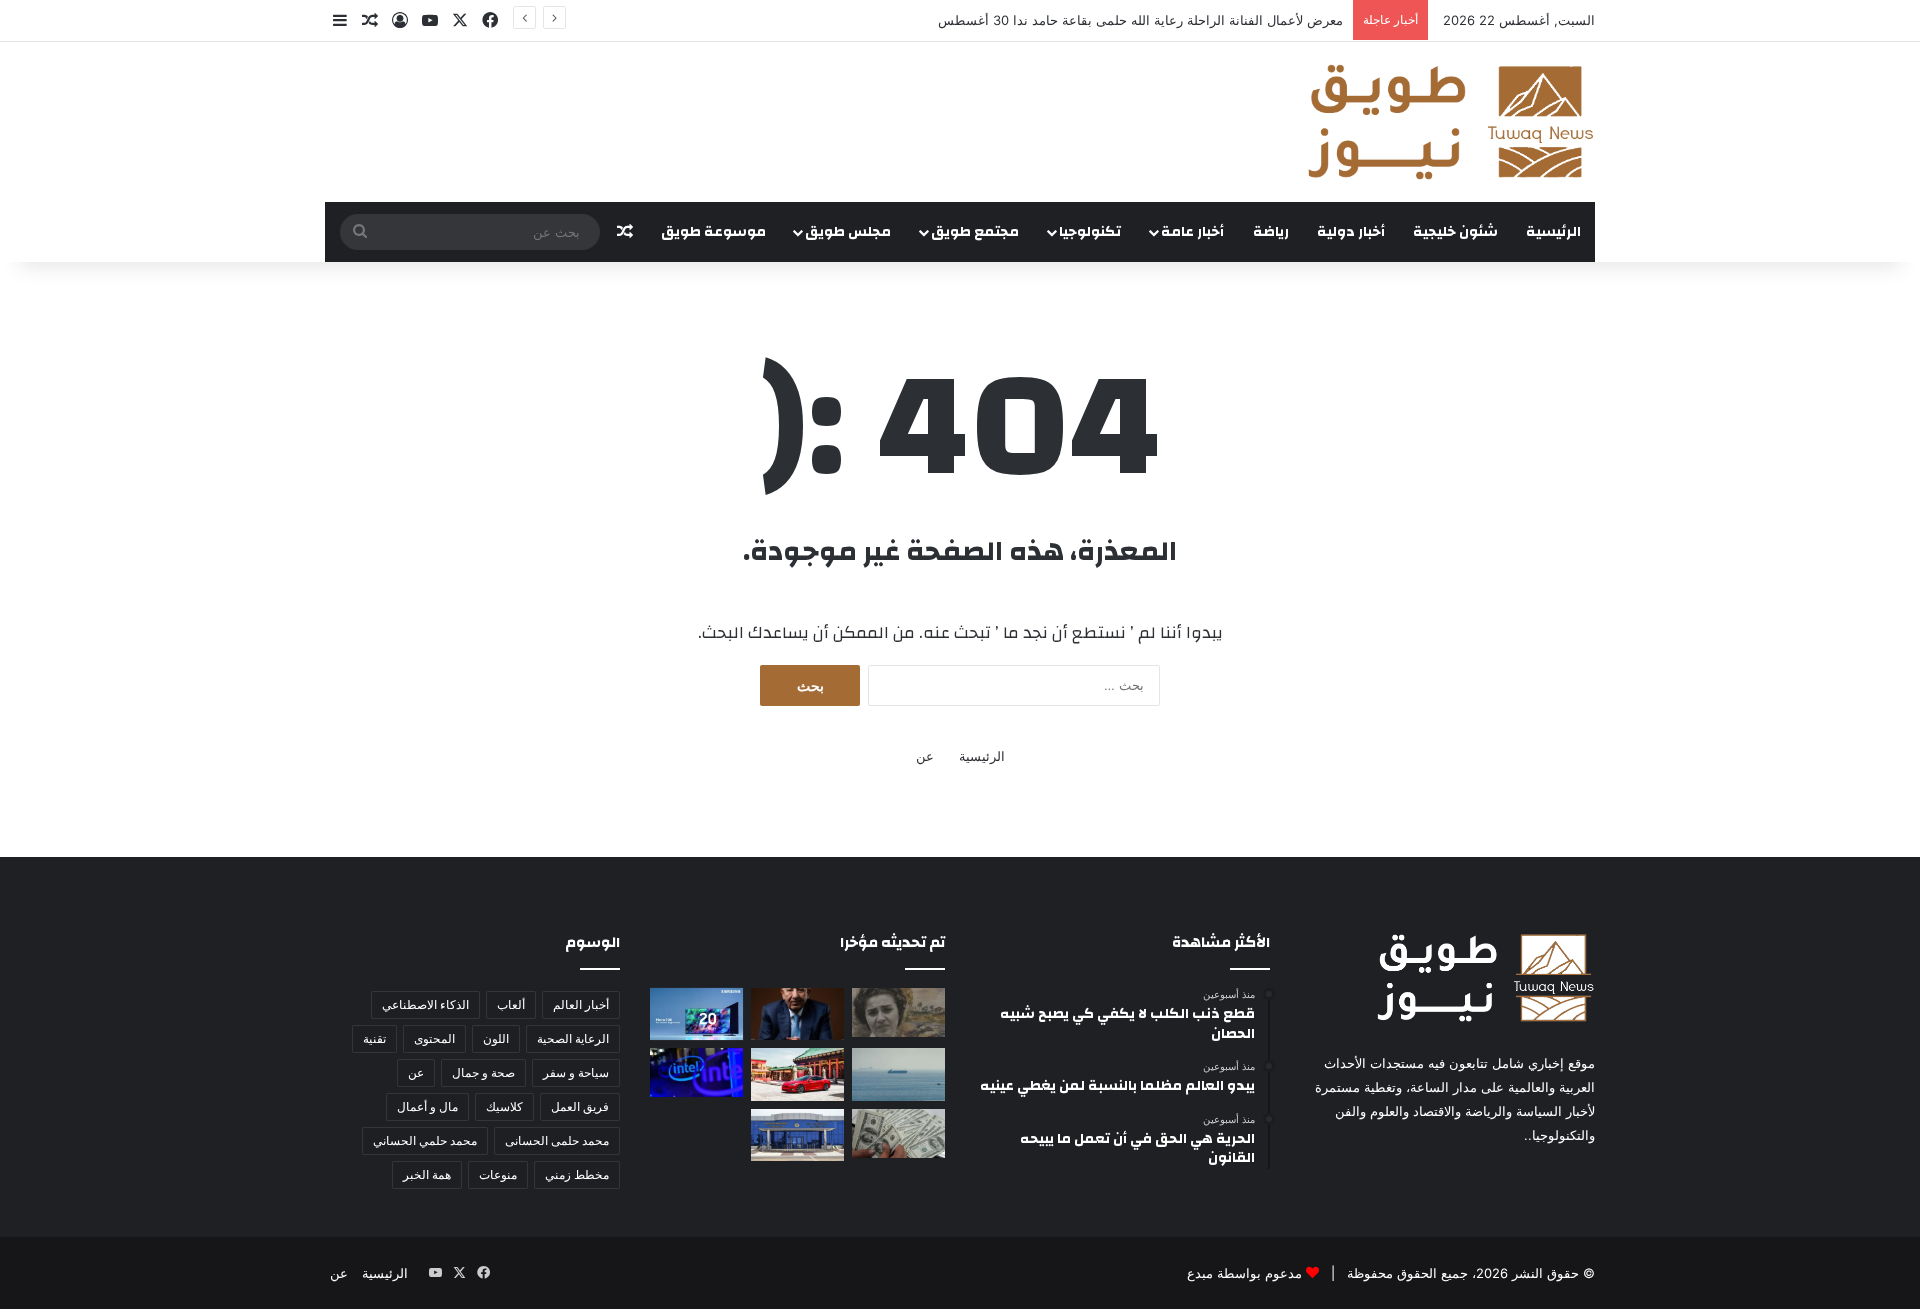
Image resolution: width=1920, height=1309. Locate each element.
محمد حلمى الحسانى (557, 1140)
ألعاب (511, 1004)
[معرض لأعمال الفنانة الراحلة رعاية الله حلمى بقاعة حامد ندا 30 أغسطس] (898, 1012)
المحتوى (434, 1038)
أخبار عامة (1192, 232)
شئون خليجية (1455, 232)
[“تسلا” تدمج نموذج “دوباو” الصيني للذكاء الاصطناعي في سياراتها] (797, 1074)
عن (925, 756)
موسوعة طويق (713, 232)
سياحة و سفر (576, 1072)
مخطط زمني (577, 1174)
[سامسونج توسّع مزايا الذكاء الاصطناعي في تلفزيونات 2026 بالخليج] (696, 1014)
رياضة (1271, 232)
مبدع (1200, 1273)
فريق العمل (580, 1106)
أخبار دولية (1351, 232)
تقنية (374, 1038)
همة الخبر (427, 1174)
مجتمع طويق (975, 232)
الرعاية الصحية (573, 1038)
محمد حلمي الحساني (425, 1140)
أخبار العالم (581, 1004)
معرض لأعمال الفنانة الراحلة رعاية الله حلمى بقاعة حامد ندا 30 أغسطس (1140, 20)
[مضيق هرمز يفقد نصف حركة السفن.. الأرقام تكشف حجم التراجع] (898, 1074)
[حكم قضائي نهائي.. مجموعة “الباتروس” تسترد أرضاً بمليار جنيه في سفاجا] (797, 1014)
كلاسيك (504, 1106)
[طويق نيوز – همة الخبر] (1450, 122)
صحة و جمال (483, 1072)
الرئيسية (1553, 232)
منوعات (498, 1174)
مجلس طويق (848, 232)
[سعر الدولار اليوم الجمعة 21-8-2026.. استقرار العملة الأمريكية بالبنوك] (898, 1133)
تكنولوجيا (1090, 232)
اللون (496, 1038)
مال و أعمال (427, 1106)
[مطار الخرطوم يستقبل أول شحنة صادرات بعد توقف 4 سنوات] (797, 1135)
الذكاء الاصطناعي (425, 1004)
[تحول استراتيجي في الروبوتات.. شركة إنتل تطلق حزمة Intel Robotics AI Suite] (696, 1072)
